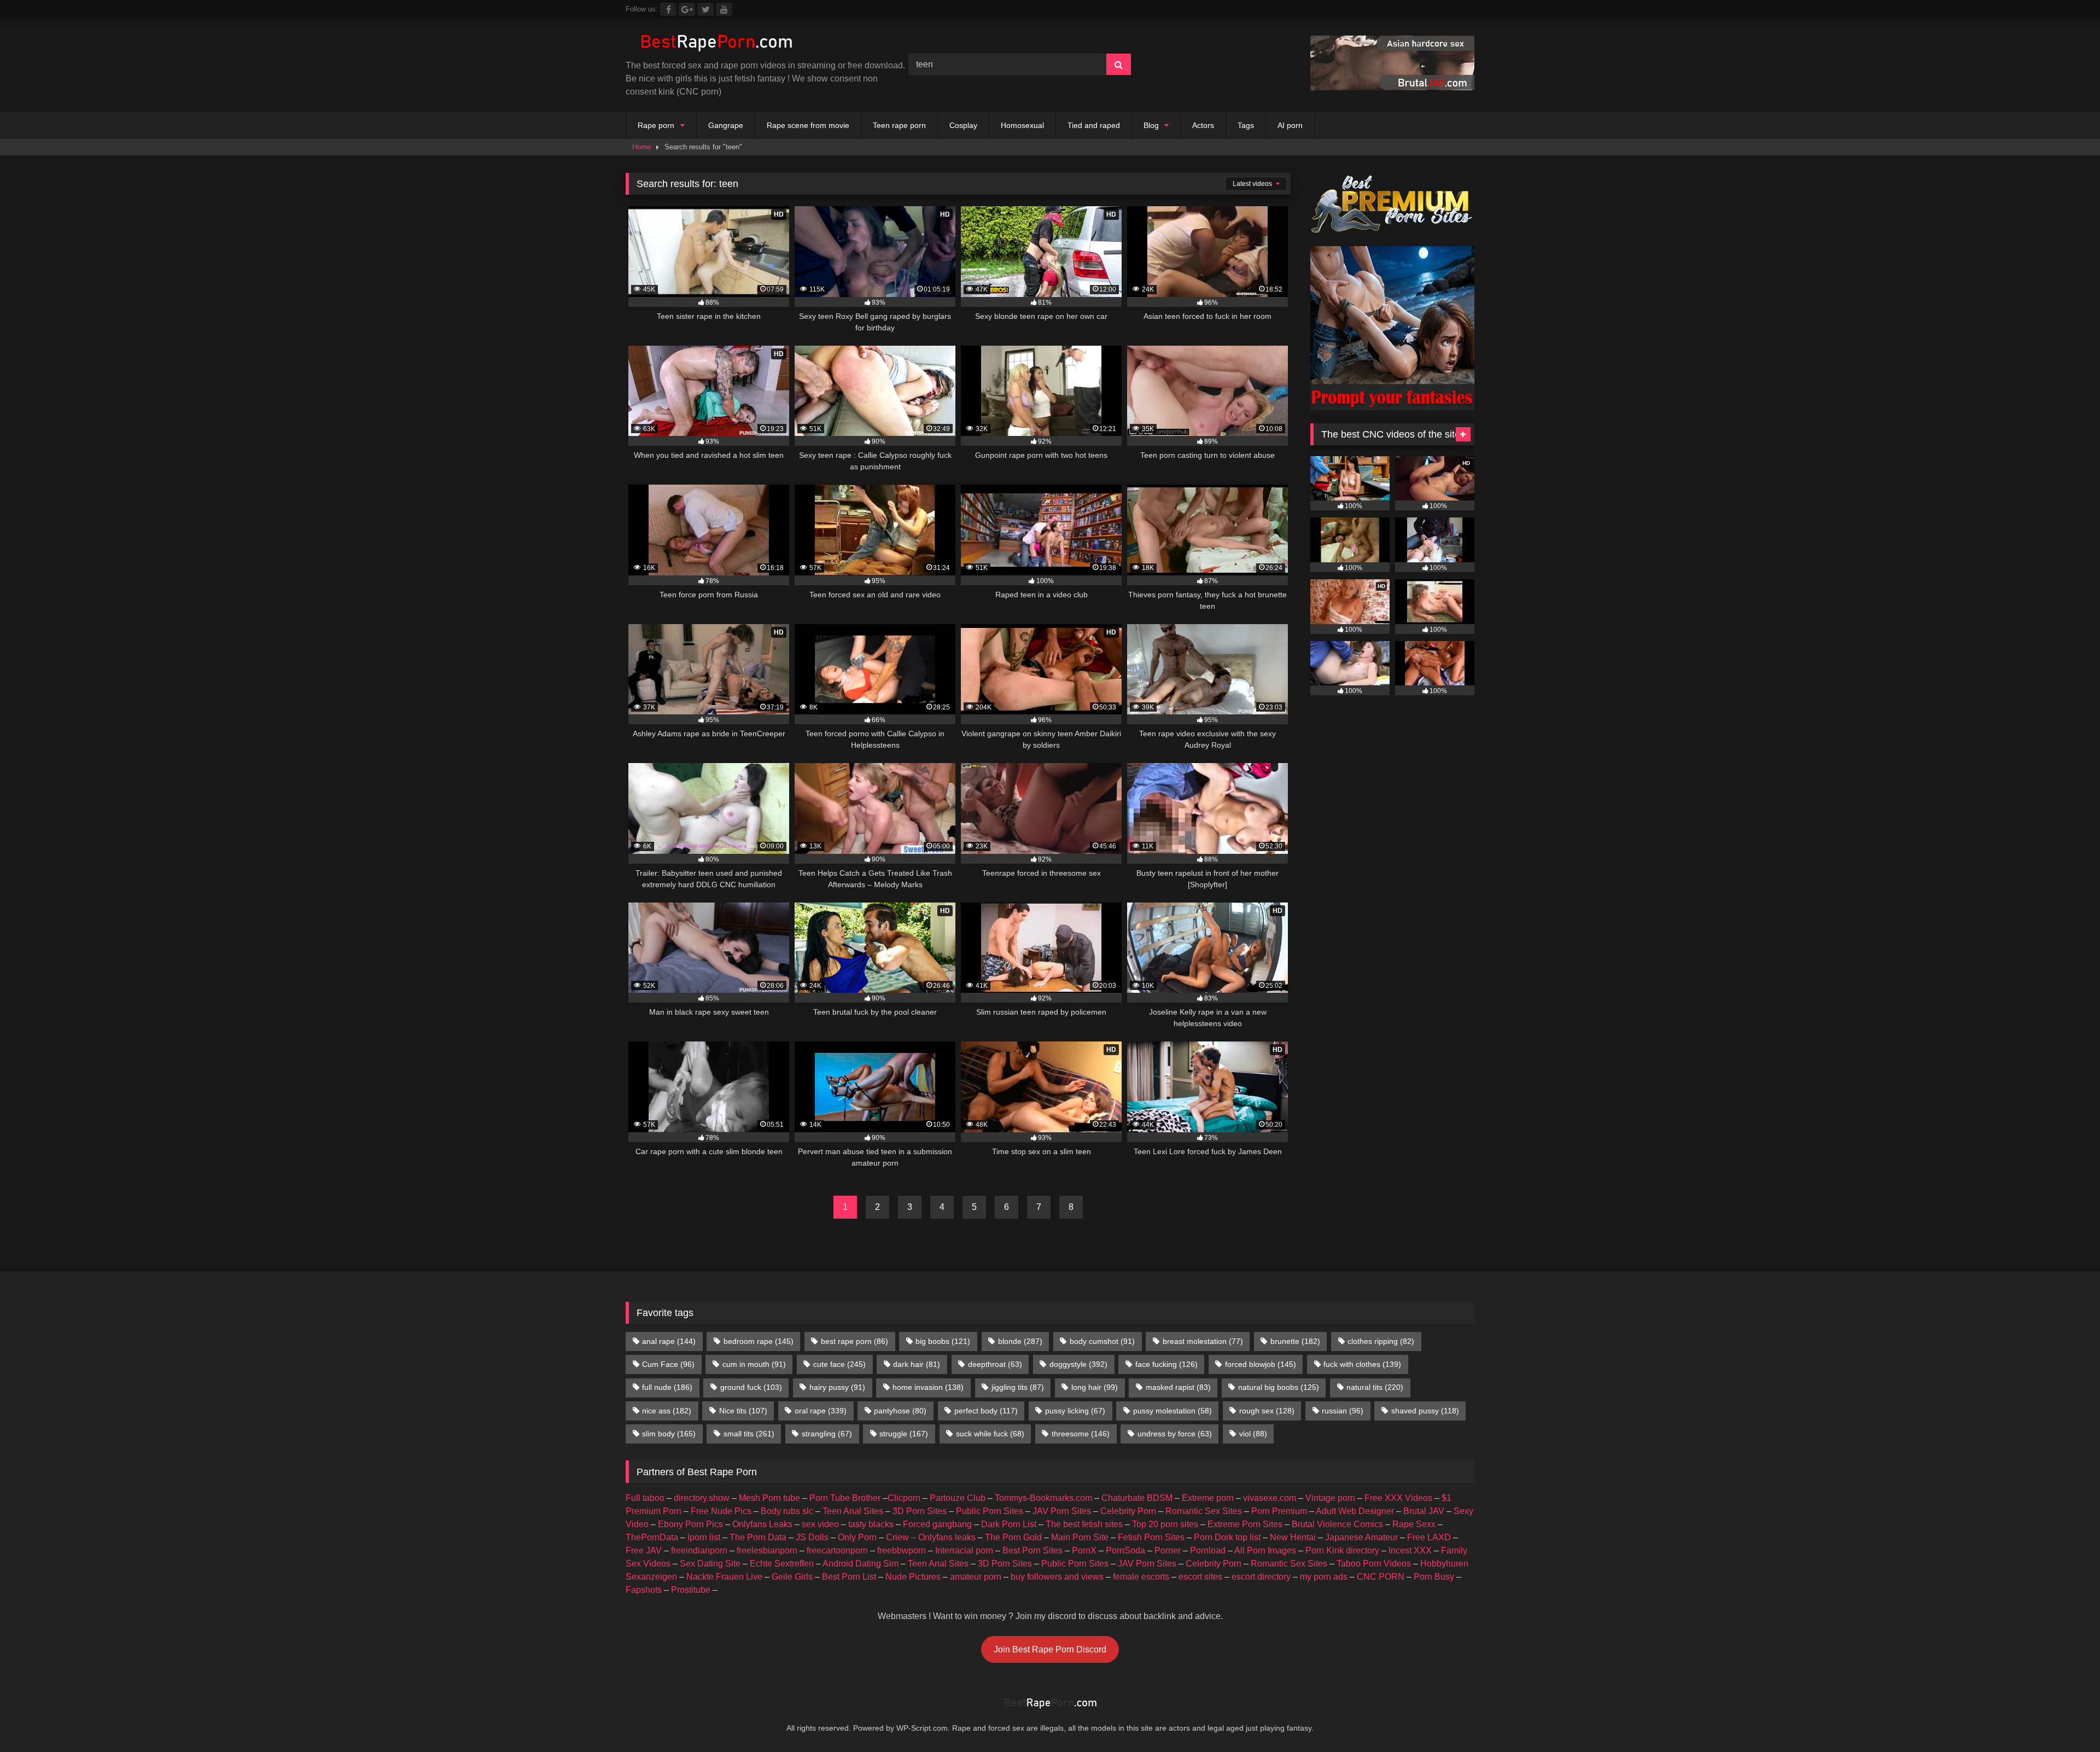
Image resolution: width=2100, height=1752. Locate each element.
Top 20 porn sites (1165, 1524)
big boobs (943, 1341)
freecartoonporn (837, 1550)
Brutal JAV (1424, 1511)
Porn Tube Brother (845, 1498)
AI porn (1290, 125)
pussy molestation (1172, 1411)
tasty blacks (871, 1524)
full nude (667, 1387)
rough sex (1267, 1411)
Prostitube (691, 1590)
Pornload (1208, 1550)
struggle (904, 1434)
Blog (1151, 125)
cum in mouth (754, 1364)
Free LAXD (1429, 1537)
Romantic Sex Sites (1204, 1511)
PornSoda (1125, 1550)
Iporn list (704, 1537)
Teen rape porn (899, 125)
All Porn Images (1265, 1550)
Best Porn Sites (1032, 1550)
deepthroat (995, 1364)
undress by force (1175, 1434)
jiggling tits (1018, 1387)
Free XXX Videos (1398, 1498)
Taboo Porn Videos (1374, 1564)
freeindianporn (699, 1550)
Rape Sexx (1414, 1524)
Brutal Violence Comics (1337, 1524)
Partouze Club (958, 1498)
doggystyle (1078, 1364)
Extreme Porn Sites (1245, 1524)
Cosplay (963, 125)
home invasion (928, 1387)
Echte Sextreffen (782, 1564)
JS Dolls (812, 1537)
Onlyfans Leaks (762, 1524)
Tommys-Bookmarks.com (1043, 1498)
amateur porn (976, 1577)
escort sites (1200, 1577)
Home (641, 147)
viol (1253, 1434)
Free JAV (644, 1550)
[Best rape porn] (716, 43)
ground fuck (751, 1387)
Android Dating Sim (861, 1564)
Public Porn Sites (990, 1511)
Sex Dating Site (710, 1564)
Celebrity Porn (1128, 1511)
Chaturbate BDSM (1137, 1498)
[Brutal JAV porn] (1392, 87)
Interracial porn (964, 1550)
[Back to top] (2066, 1719)
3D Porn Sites (920, 1511)
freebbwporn (902, 1550)
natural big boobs (1279, 1387)
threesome (1081, 1434)
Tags (1246, 125)
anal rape (669, 1341)
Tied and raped (1094, 125)
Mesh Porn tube (769, 1498)
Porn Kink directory (1342, 1550)
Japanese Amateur (1361, 1537)
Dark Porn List (1009, 1524)
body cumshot (1102, 1341)
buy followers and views (1057, 1577)
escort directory (1261, 1577)
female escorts (1141, 1577)
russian (1343, 1411)
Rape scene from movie (808, 125)
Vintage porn (1330, 1498)
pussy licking (1075, 1411)
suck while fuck (990, 1434)
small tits (749, 1434)
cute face (839, 1364)
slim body (669, 1434)
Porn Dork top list (1227, 1537)
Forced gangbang (937, 1524)
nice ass (667, 1411)
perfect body (986, 1411)
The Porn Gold (1013, 1537)
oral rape (821, 1411)
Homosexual (1022, 125)
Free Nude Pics (721, 1511)
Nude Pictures (913, 1577)
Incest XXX (1410, 1550)
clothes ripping (1381, 1341)
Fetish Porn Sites (1151, 1537)
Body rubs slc (787, 1511)
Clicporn (904, 1498)
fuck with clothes (1362, 1364)
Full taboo (645, 1498)
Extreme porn (1208, 1498)
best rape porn (854, 1341)
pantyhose (900, 1411)
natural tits (1375, 1387)
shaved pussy (1425, 1411)
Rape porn (656, 125)
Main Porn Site (1080, 1537)
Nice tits (743, 1411)
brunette (1295, 1341)
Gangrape (726, 125)
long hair (1095, 1387)
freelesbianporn (767, 1550)
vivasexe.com (1270, 1498)
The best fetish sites (1084, 1524)
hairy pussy (837, 1387)
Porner (1168, 1550)
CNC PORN (1381, 1577)
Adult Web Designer (1355, 1511)
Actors (1203, 125)
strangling (827, 1434)
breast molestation (1203, 1341)
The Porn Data (758, 1537)
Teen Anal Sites (853, 1511)
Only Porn (857, 1537)
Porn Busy (1434, 1577)
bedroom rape (759, 1341)
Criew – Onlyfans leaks (931, 1537)
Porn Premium (1279, 1511)
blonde (1020, 1341)
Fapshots (644, 1590)
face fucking (1166, 1364)
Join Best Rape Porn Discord (1050, 1649)
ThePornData (652, 1537)
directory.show (702, 1498)
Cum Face (668, 1364)
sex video (820, 1524)
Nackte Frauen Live (724, 1577)
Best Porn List (849, 1577)
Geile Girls (792, 1577)
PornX (1084, 1550)
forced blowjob (1261, 1364)
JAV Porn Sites (1062, 1511)
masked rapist (1178, 1387)
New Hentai (1293, 1537)
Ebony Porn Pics (690, 1524)
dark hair (917, 1364)
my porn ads (1324, 1577)
